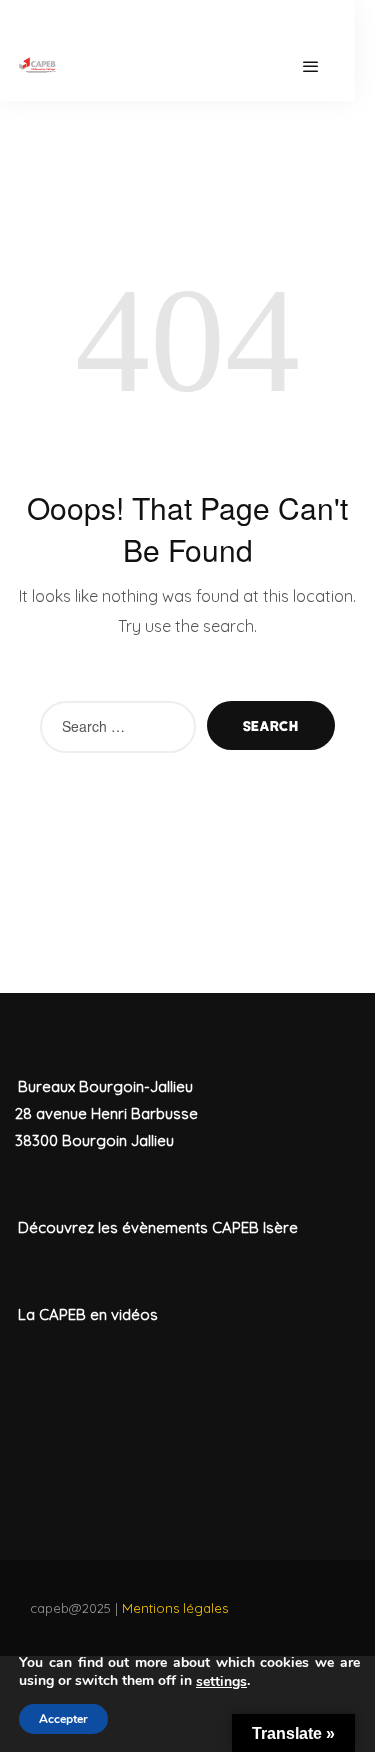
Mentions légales (175, 1608)
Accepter (63, 1719)
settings (221, 1682)
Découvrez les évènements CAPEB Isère (158, 1227)
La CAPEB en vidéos (88, 1314)
